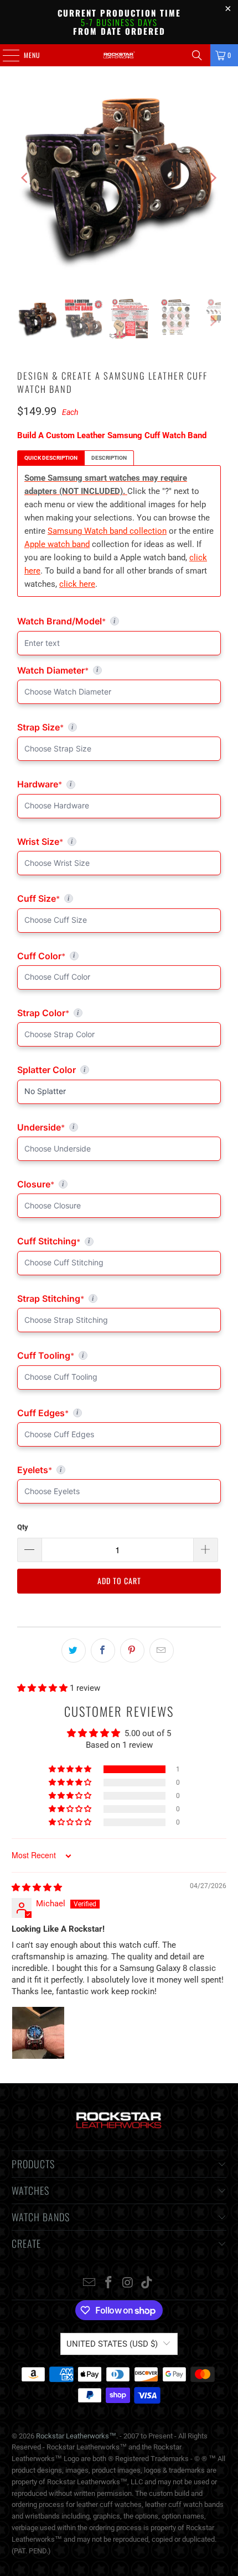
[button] (43, 1688)
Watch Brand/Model (94, 621)
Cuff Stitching (98, 1241)
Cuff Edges (119, 1413)
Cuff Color (119, 956)
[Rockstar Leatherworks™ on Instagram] (128, 2283)
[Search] (197, 55)
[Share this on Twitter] (74, 1650)
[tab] (51, 458)
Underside (119, 1127)
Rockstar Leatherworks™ (76, 2436)
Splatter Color (119, 1070)
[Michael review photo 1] (38, 2033)
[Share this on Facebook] (103, 1650)
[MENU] (5, 55)
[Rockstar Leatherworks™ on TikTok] (147, 2283)
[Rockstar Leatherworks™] (119, 55)
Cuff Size (87, 898)
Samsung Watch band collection (107, 531)
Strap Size (112, 727)
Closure (119, 1184)
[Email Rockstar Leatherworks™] (90, 2283)
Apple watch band (57, 544)
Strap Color (119, 1013)
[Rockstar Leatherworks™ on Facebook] (109, 2283)
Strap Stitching (119, 1298)
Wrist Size (119, 842)
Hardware (73, 784)
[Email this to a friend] (162, 1650)
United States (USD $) (112, 2344)
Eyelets (119, 1470)
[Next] (213, 178)
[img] (37, 1888)
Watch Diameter (119, 670)
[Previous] (25, 178)
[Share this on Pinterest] (132, 1650)
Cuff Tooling (119, 1355)
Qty (23, 1527)
